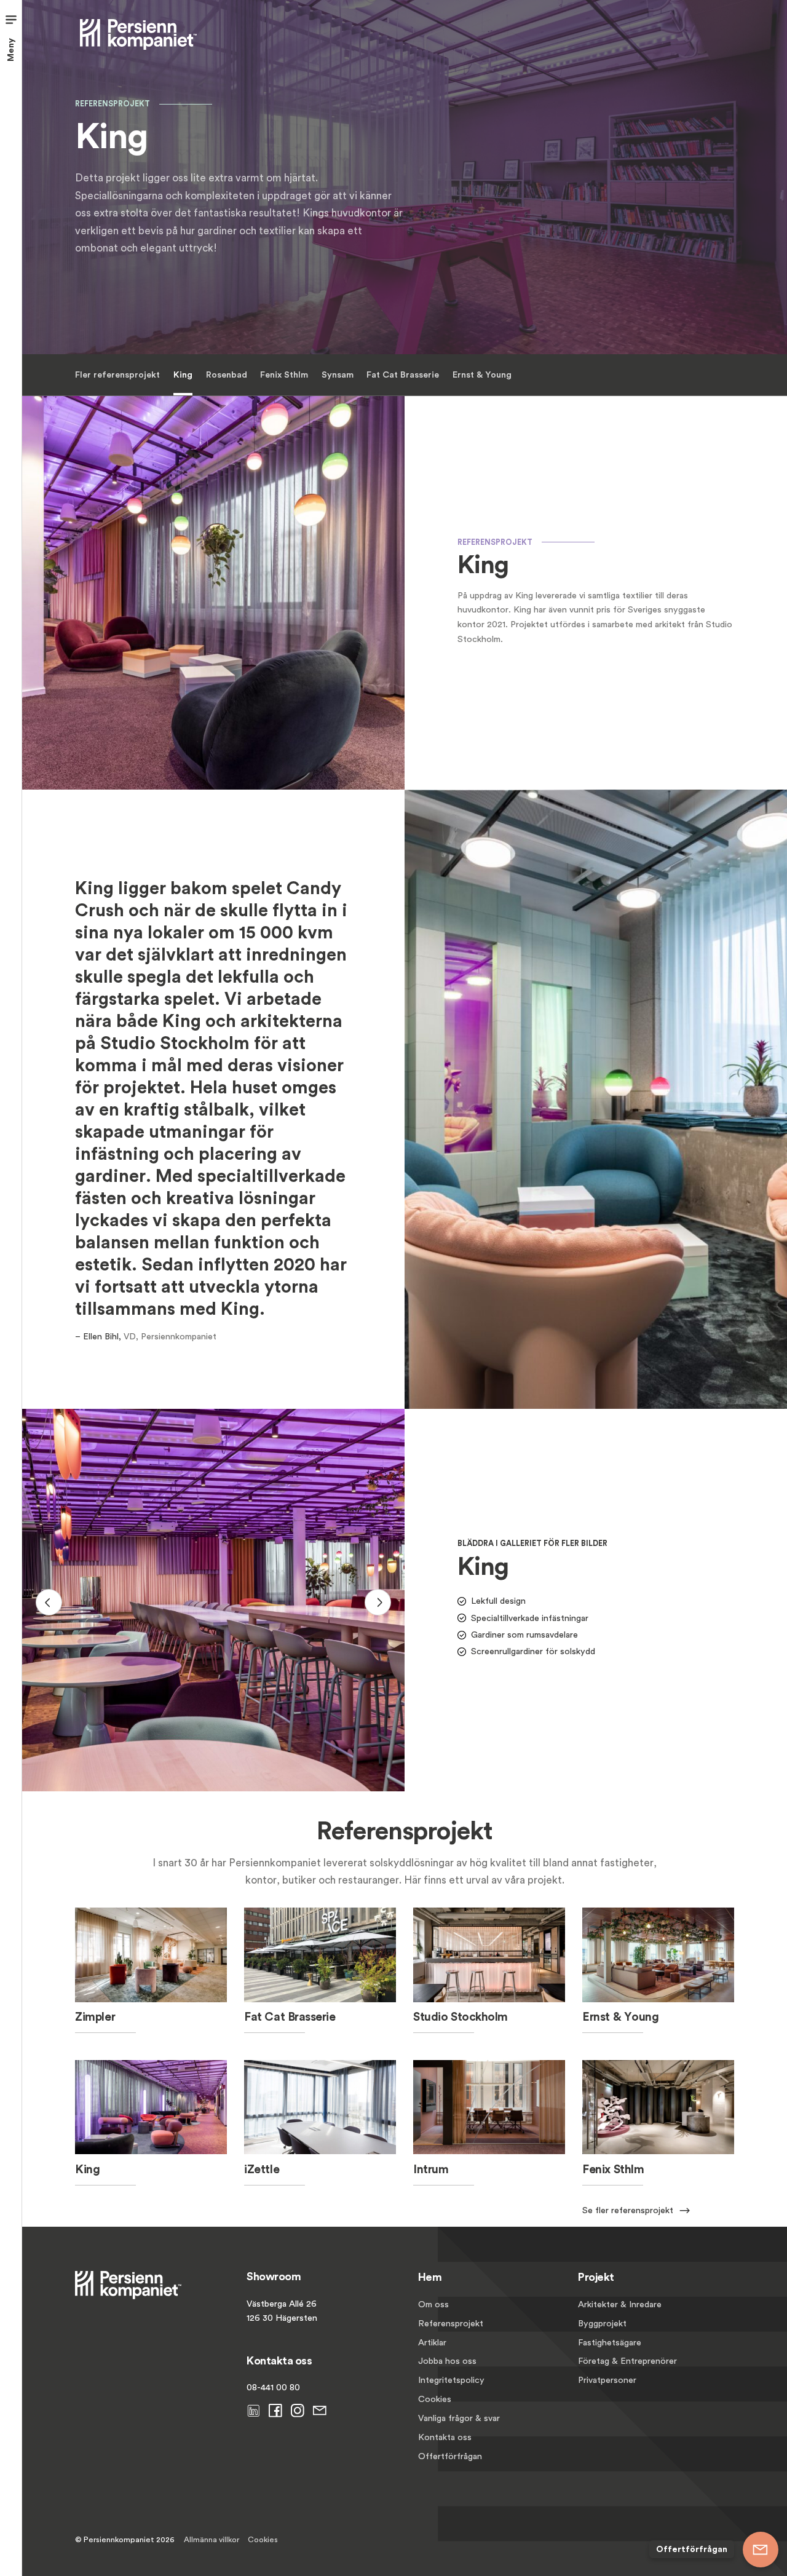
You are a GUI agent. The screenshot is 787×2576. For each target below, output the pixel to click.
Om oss (433, 2305)
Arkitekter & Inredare (620, 2305)
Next (378, 1602)
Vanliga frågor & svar (459, 2418)
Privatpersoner (607, 2380)
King (183, 375)
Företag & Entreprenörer (627, 2361)
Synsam (338, 375)
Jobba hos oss (447, 2361)
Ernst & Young (482, 375)
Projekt (596, 2277)
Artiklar (432, 2343)
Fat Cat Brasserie (403, 375)
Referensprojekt (451, 2324)
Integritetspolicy (451, 2380)
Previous (49, 1602)
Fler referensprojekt (117, 375)
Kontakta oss (445, 2437)
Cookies (435, 2399)
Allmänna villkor (212, 2540)
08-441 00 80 (273, 2388)
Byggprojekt (602, 2324)
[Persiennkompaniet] (138, 33)
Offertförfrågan (450, 2456)
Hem (430, 2277)
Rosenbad (227, 375)
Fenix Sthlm (284, 375)
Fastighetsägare (610, 2343)
